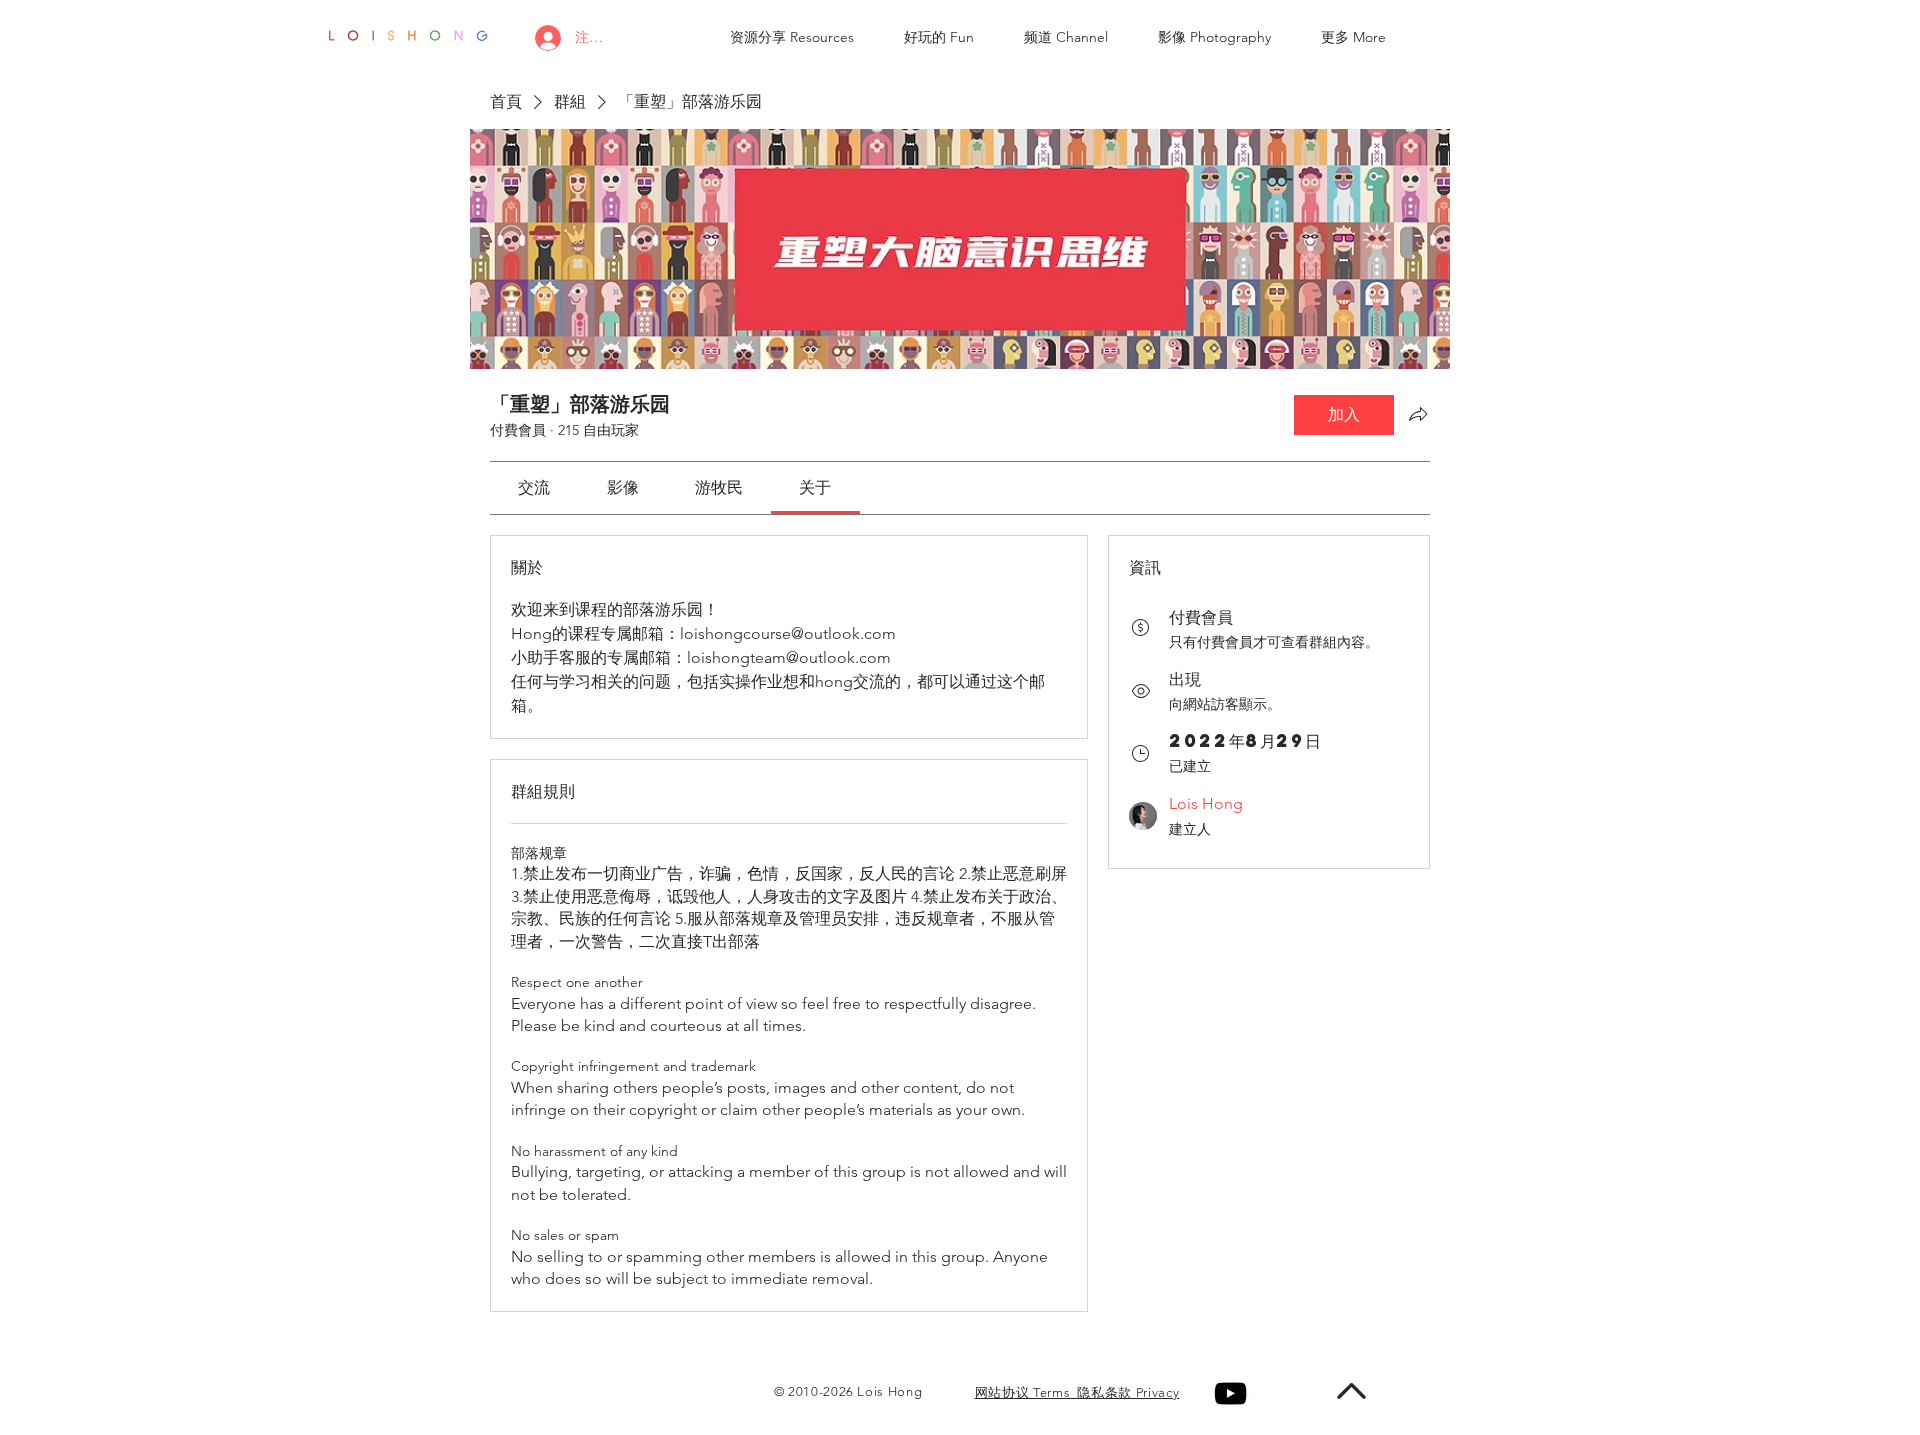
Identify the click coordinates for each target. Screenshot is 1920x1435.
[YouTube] (1230, 1393)
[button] (792, 37)
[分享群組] (1418, 414)
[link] (534, 487)
